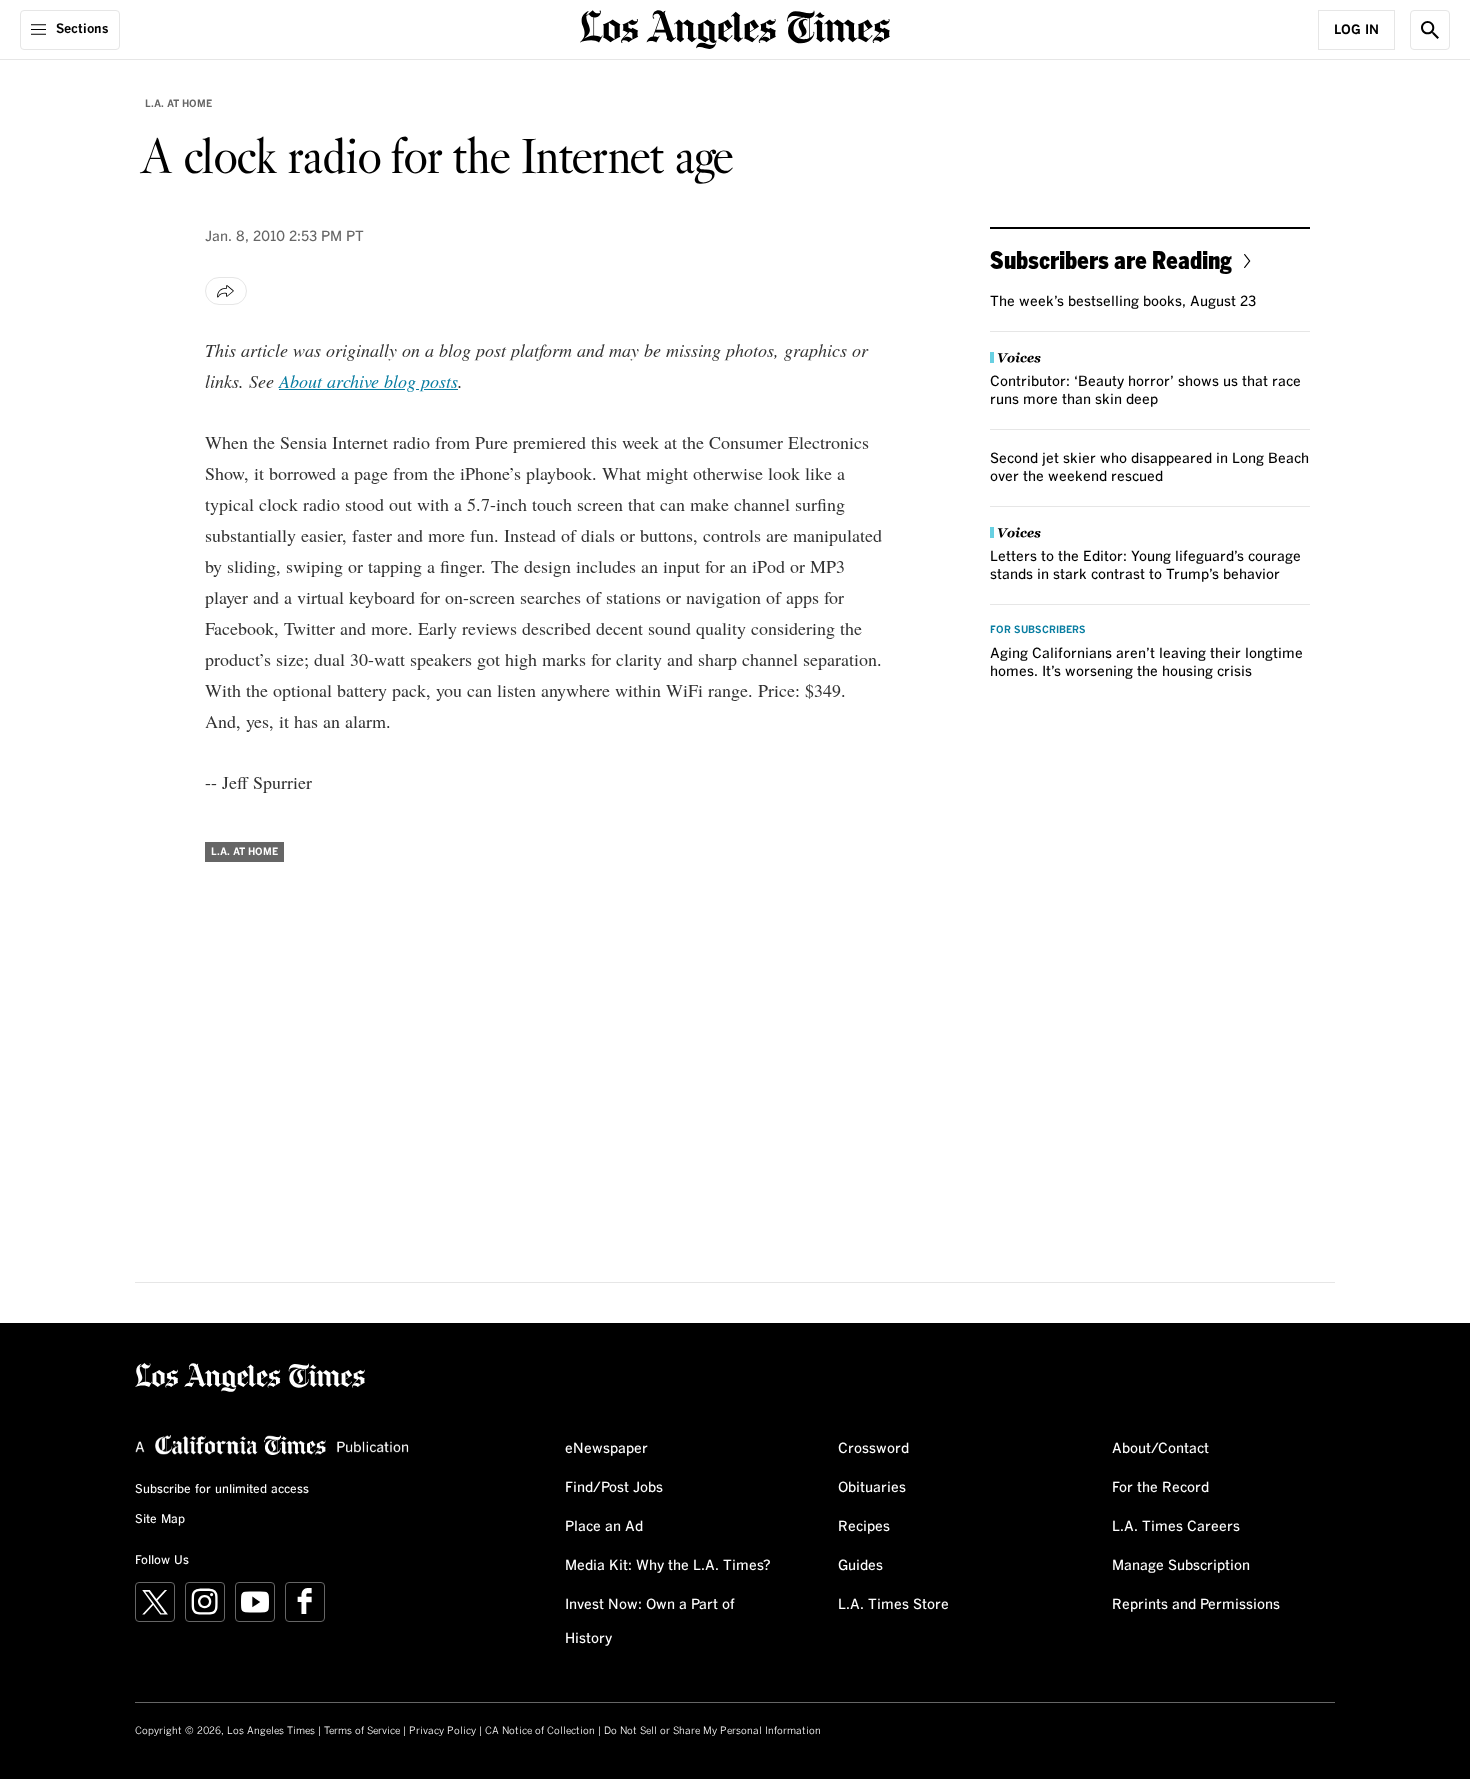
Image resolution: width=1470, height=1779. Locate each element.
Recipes (864, 1527)
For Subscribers (1038, 630)
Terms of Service (362, 1731)
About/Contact (1160, 1449)
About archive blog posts (368, 381)
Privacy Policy (442, 1731)
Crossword (873, 1449)
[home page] (735, 27)
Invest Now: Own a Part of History (650, 1622)
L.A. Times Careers (1176, 1527)
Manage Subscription (1181, 1566)
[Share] (226, 291)
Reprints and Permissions (1196, 1605)
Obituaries (872, 1488)
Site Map (160, 1520)
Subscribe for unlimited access (222, 1490)
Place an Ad (604, 1527)
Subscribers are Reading (1111, 259)
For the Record (1160, 1488)
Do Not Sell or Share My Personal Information (712, 1731)
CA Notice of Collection (540, 1731)
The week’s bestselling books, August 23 (1123, 302)
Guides (860, 1566)
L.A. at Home (178, 104)
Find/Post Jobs (614, 1488)
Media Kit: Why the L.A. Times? (668, 1566)
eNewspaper (606, 1449)
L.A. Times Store (893, 1605)
